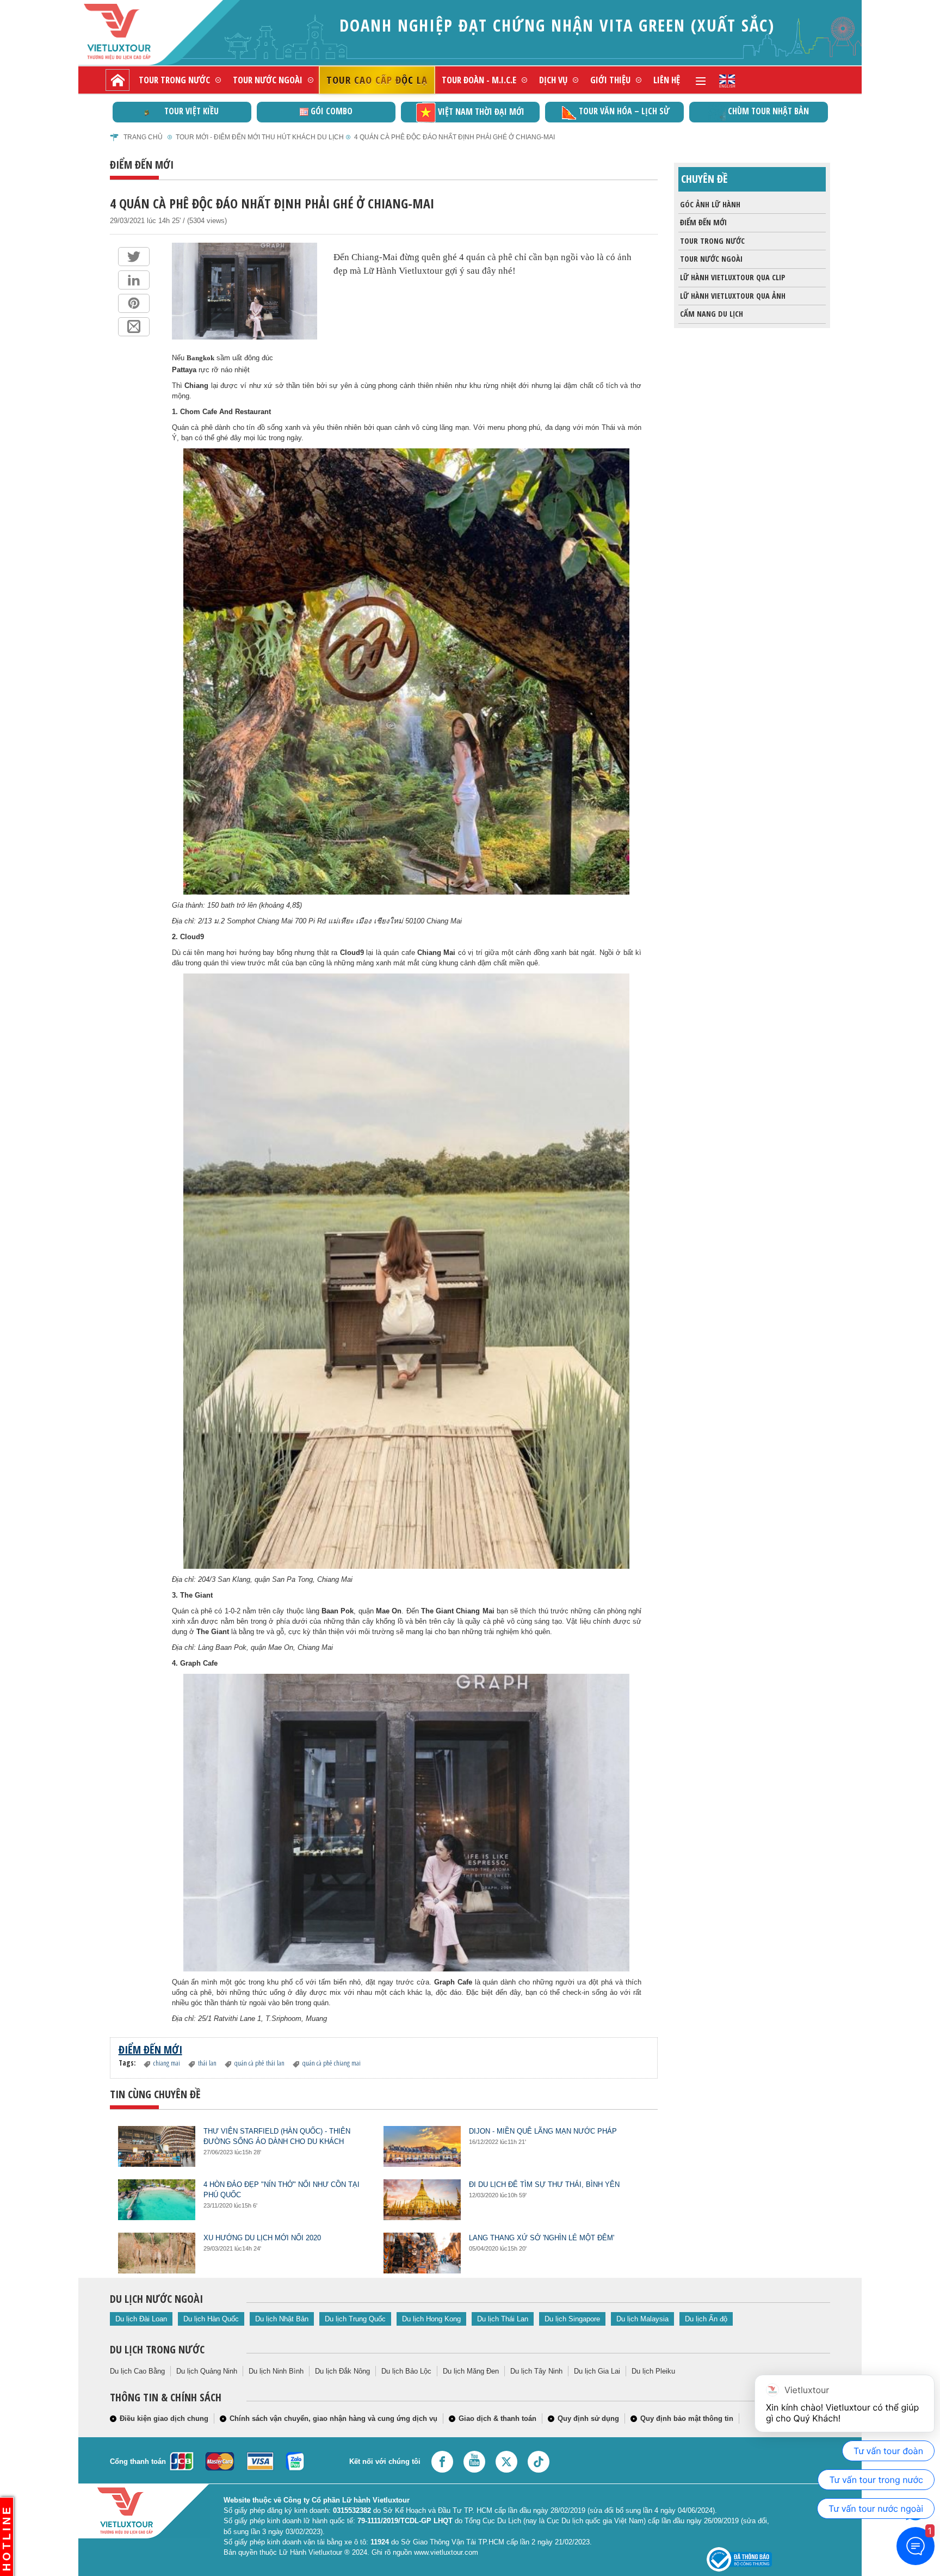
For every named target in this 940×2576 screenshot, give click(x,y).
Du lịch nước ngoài (156, 2299)
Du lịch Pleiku (653, 2371)
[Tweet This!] (134, 257)
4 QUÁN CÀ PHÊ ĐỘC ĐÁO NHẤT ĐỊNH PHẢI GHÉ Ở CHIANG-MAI (454, 137)
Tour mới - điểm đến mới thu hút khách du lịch (260, 137)
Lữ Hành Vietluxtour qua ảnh (733, 296)
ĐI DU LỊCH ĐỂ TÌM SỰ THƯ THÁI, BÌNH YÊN (544, 2184)
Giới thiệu (610, 80)
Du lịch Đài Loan (141, 2319)
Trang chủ (143, 137)
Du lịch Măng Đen (471, 2371)
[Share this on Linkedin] (134, 280)
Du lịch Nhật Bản (282, 2319)
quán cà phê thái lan (259, 2063)
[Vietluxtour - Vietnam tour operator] (727, 80)
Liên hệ (667, 80)
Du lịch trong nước (157, 2349)
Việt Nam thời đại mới (481, 112)
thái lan (207, 2063)
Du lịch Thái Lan (503, 2319)
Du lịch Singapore (572, 2319)
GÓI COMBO (332, 111)
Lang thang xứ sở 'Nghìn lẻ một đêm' (542, 2238)
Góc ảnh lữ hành (710, 204)
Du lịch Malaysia (642, 2319)
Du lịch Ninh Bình (276, 2371)
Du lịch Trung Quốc (355, 2319)
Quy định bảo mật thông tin (687, 2418)
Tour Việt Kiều (191, 111)
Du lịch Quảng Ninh (207, 2371)
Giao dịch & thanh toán (497, 2418)
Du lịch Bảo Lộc (406, 2371)
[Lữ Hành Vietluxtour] (136, 32)
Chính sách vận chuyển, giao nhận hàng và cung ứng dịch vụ (333, 2418)
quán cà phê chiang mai (332, 2063)
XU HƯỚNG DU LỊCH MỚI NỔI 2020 (262, 2238)
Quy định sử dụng (588, 2418)
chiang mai (167, 2063)
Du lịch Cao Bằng (137, 2371)
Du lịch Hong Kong (431, 2319)
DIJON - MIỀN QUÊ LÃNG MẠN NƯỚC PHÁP (543, 2131)
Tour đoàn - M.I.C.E (479, 80)
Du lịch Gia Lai (597, 2371)
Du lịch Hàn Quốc (211, 2319)
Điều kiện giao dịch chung (164, 2418)
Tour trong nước (174, 80)
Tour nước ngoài (268, 80)
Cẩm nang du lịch (712, 314)
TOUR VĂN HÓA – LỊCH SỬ (624, 111)
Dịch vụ (553, 80)
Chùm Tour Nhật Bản (768, 111)
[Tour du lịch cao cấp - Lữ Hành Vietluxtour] (117, 80)
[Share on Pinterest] (134, 303)
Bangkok (200, 358)
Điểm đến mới (703, 222)
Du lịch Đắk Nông (342, 2371)
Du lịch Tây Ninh (536, 2371)
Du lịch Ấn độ (706, 2319)
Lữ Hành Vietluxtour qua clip (732, 277)
